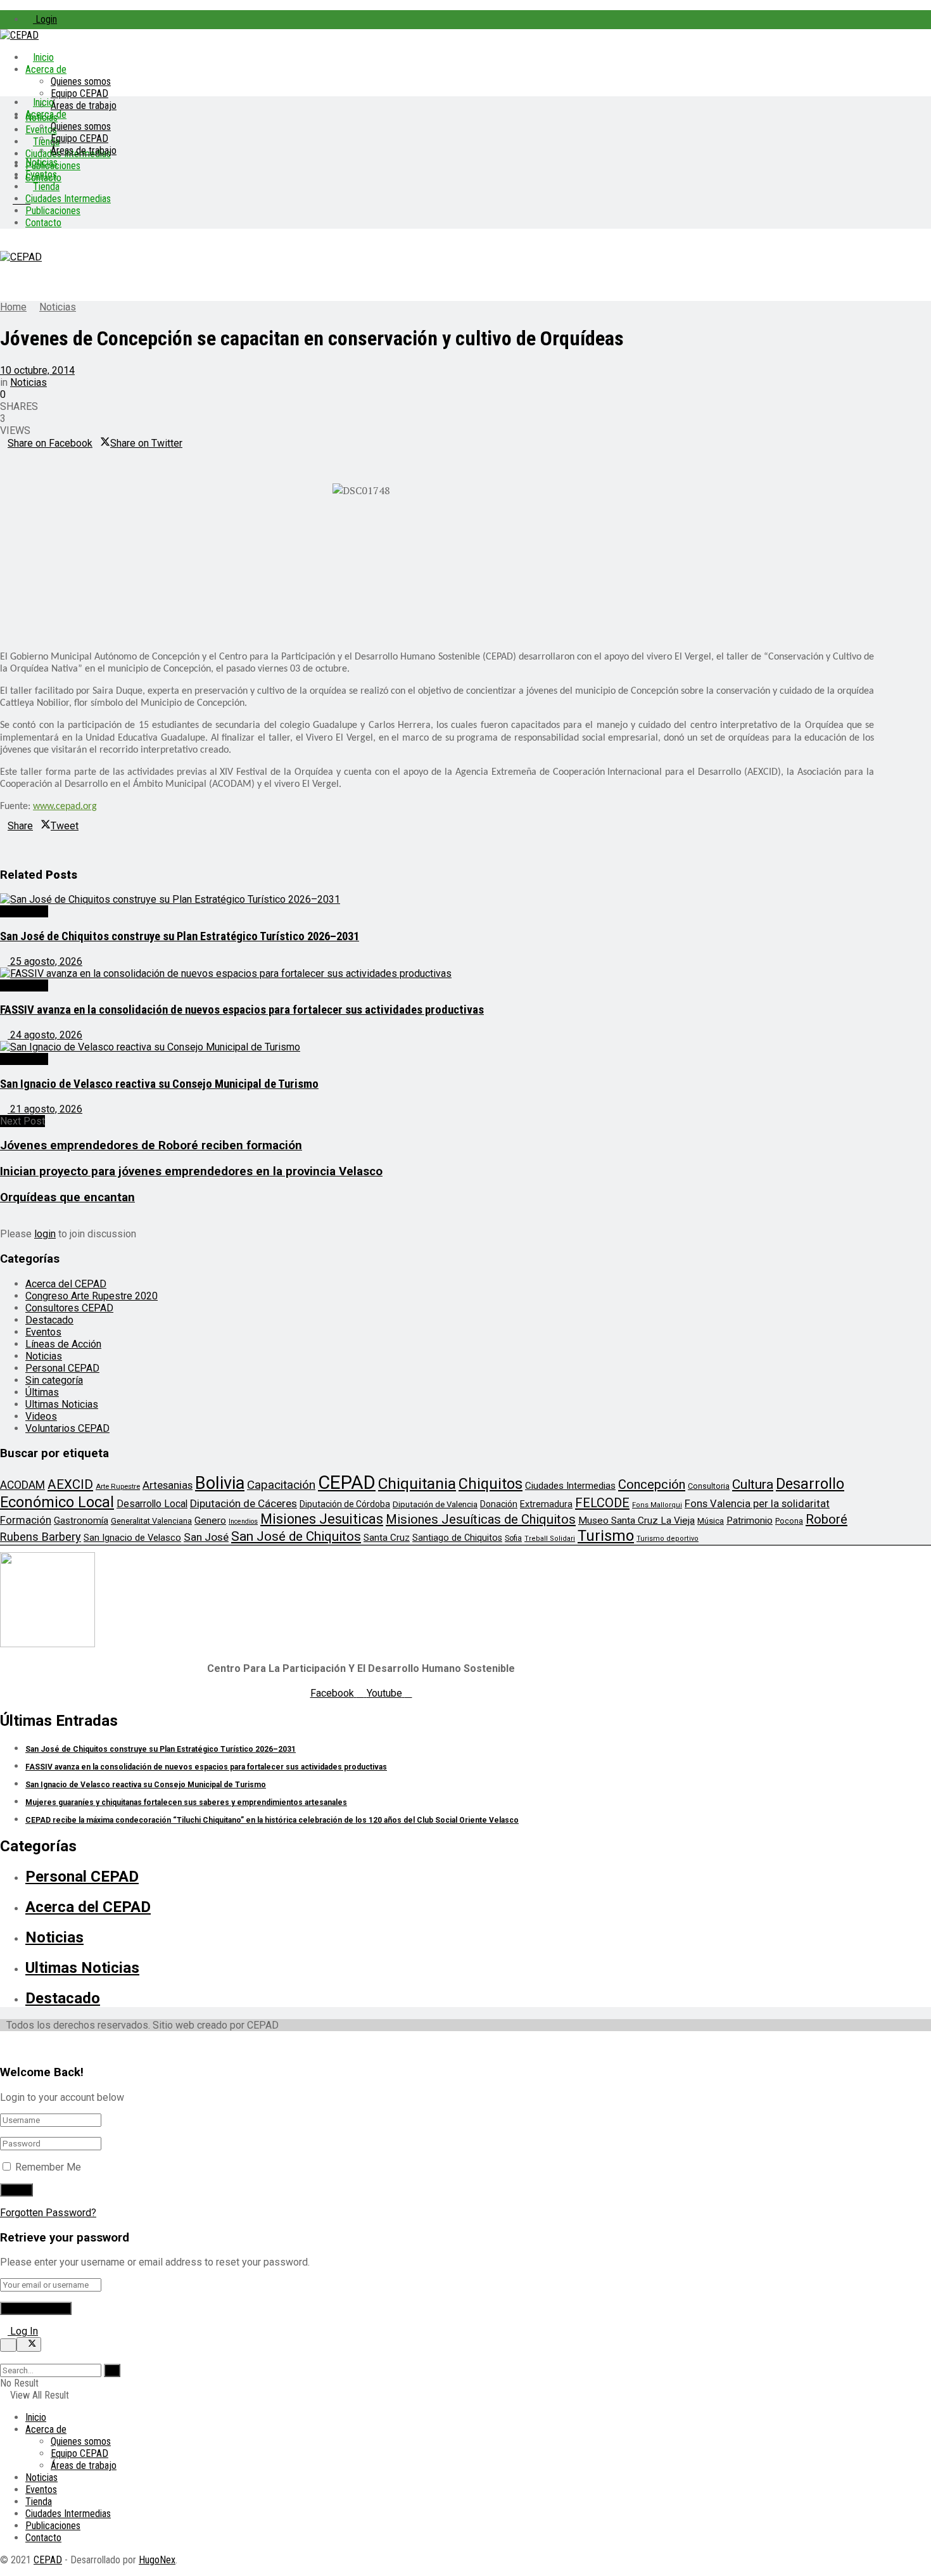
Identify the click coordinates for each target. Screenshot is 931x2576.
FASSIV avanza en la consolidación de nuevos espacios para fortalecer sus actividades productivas (242, 1010)
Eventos (41, 175)
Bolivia (220, 1483)
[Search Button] (4, 2358)
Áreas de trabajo (84, 105)
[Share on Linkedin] (4, 455)
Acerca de (46, 69)
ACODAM (22, 1485)
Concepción (652, 1484)
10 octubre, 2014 (37, 370)
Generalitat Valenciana (151, 1521)
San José (206, 1537)
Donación (499, 1504)
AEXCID (70, 1484)
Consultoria (709, 1486)
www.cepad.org (65, 807)
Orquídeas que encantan (67, 1197)
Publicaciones (53, 211)
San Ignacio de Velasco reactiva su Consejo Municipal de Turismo (159, 1084)
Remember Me (48, 2167)
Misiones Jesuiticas (322, 1519)
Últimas (42, 1392)
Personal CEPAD (62, 1368)
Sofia (513, 1538)
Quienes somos (81, 81)
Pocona (789, 1521)
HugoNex (157, 2560)
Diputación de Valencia (435, 1504)
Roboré (826, 1519)
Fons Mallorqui (657, 1505)
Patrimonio (750, 1521)
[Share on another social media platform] (4, 467)
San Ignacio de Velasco (132, 1538)
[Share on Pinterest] (11, 455)
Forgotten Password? (48, 2213)
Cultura (753, 1484)
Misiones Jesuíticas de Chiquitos (481, 1519)
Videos (41, 1416)
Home (13, 307)
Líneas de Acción (63, 1344)
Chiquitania (417, 1483)
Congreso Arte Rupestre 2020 (92, 1296)
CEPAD (347, 1482)
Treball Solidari (550, 1539)
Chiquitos (491, 1484)
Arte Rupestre (118, 1486)
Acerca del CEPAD (66, 1284)
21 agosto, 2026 (45, 1109)
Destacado (24, 911)
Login (45, 19)
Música (711, 1521)
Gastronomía (81, 1521)
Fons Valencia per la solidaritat (757, 1504)
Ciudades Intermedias (68, 199)
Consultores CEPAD (69, 1308)
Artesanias (168, 1485)
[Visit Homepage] (19, 35)
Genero (210, 1521)
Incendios (243, 1521)
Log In (23, 2331)
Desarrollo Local (152, 1504)
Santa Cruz (387, 1538)
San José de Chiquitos (296, 1536)
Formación (26, 1520)
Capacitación (281, 1485)
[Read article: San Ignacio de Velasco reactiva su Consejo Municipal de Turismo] (437, 1047)
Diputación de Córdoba (345, 1504)
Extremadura (546, 1504)
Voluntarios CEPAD (67, 1428)
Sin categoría (54, 1380)
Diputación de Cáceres (244, 1503)
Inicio (43, 57)
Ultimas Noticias (62, 1404)
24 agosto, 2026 (45, 1035)
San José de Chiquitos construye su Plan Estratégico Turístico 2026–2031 (180, 936)
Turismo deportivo (668, 1539)
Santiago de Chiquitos (457, 1538)
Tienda (46, 187)
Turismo (606, 1536)
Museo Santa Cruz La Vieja (636, 1521)
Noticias (41, 163)
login (45, 1234)
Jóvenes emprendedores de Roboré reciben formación (151, 1145)
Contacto (43, 223)
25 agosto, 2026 (45, 961)
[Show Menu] (4, 245)
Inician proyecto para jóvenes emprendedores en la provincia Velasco (191, 1171)
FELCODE (602, 1503)
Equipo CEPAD (79, 93)
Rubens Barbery (41, 1537)
